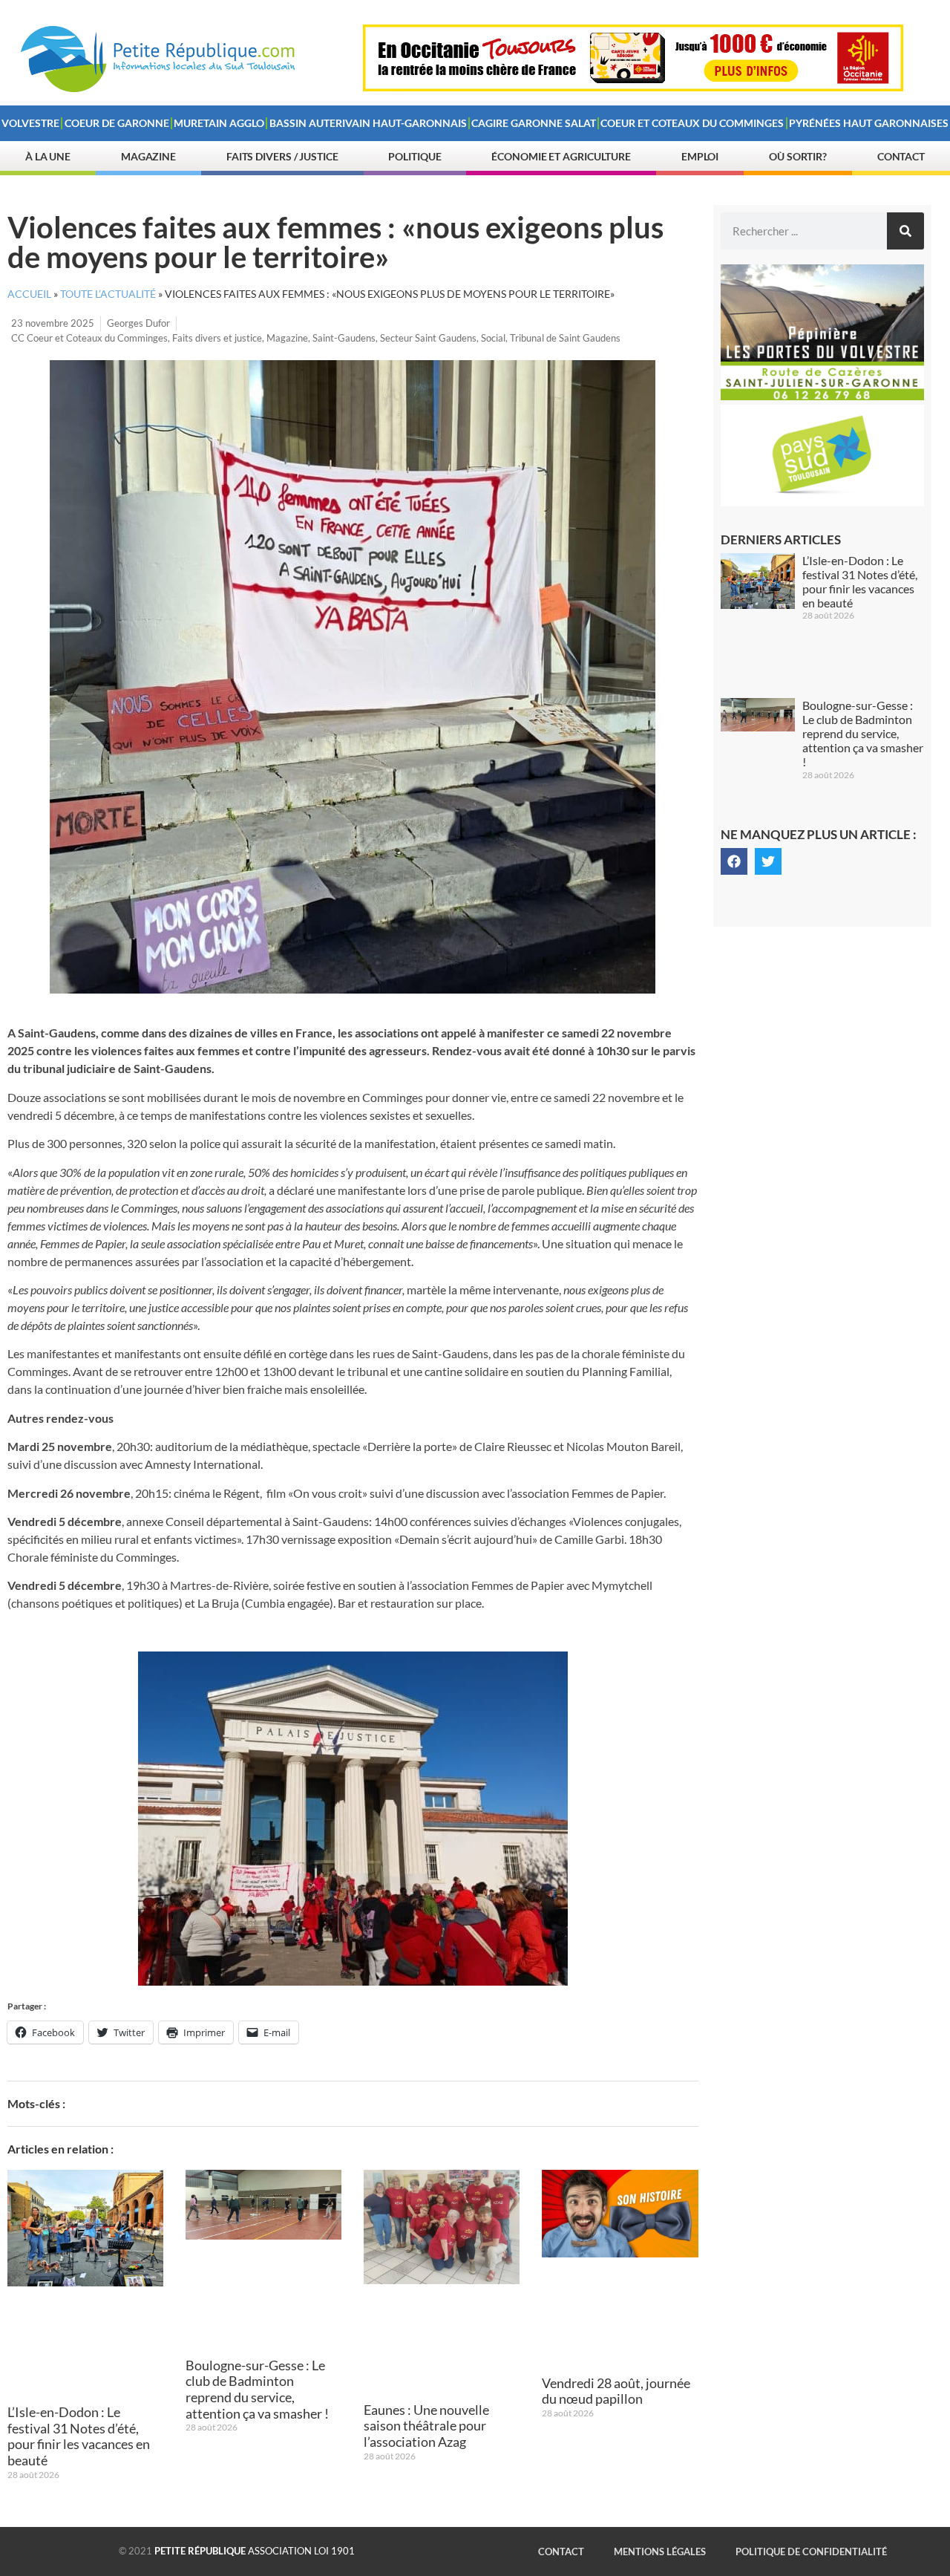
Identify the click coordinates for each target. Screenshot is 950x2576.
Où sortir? (798, 156)
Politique (415, 156)
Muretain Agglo (219, 123)
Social (493, 338)
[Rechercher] (905, 231)
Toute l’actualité (108, 294)
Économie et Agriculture (561, 156)
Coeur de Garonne (117, 123)
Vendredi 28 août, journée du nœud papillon (616, 2391)
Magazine (148, 156)
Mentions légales (660, 2551)
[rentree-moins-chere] (633, 87)
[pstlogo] (822, 502)
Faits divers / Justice (282, 156)
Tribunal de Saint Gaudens (565, 338)
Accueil (29, 294)
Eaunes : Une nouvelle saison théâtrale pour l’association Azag (426, 2426)
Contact (901, 156)
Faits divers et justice (217, 338)
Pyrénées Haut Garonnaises (869, 123)
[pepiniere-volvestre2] (822, 396)
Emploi (700, 156)
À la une (48, 156)
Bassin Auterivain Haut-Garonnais (368, 123)
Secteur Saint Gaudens (428, 338)
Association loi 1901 (255, 2551)
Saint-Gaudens (344, 338)
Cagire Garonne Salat (534, 123)
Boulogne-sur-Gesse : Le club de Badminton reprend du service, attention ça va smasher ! (257, 2389)
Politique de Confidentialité (811, 2551)
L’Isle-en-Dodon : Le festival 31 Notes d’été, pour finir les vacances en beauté (79, 2436)
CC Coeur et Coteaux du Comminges (89, 338)
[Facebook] (734, 861)
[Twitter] (768, 861)
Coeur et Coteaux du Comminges (692, 123)
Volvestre (30, 123)
